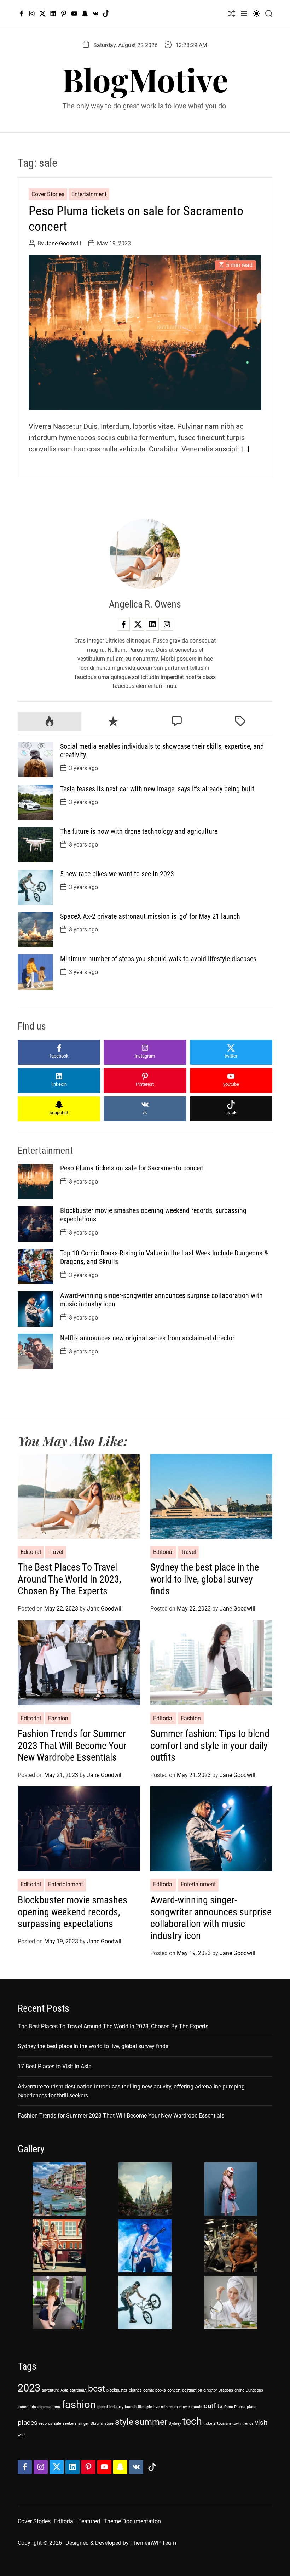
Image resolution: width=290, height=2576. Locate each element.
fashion (79, 2405)
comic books (155, 2390)
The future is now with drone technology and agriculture (139, 831)
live (156, 2407)
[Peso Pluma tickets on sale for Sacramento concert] (145, 333)
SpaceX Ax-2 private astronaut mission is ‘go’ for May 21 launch (150, 916)
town (237, 2424)
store (109, 2424)
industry (116, 2407)
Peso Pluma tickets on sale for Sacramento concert (132, 1168)
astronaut (78, 2390)
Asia (64, 2390)
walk (22, 2435)
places (28, 2423)
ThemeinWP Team (153, 2543)
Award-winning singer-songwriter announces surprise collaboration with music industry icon (211, 1918)
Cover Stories (48, 194)
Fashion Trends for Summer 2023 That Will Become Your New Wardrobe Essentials (72, 1745)
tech (192, 2421)
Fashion (58, 1718)
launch (131, 2407)
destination (192, 2390)
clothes (135, 2390)
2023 (29, 2388)
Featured (89, 2521)
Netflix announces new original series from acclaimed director (147, 1338)
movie (185, 2407)
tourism (224, 2424)
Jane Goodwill (63, 243)
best (97, 2389)
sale (57, 2424)
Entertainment (89, 194)
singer (84, 2424)
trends (248, 2424)
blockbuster (117, 2390)
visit (261, 2423)
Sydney (175, 2424)
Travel (56, 1552)
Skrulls (97, 2424)
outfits (213, 2406)
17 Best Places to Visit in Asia (55, 2066)
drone (239, 2390)
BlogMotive (145, 79)
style (124, 2422)
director (210, 2390)
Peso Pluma (235, 2407)
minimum (169, 2407)
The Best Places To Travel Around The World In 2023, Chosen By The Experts (69, 1579)
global (103, 2407)
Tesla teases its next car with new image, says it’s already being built (157, 789)
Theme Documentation (132, 2521)
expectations (49, 2407)
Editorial (31, 1552)
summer (151, 2422)
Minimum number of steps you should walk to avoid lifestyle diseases (158, 959)
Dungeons (254, 2390)
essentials (27, 2407)
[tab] (50, 722)
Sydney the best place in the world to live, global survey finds (205, 1579)
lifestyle (145, 2407)
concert (174, 2390)
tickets (210, 2424)
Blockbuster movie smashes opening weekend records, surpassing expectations (72, 1912)
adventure (50, 2390)
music (197, 2407)
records (46, 2424)
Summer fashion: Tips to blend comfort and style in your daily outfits (210, 1745)
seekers (70, 2424)
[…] (245, 449)
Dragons (226, 2390)
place (252, 2407)
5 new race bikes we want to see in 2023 (117, 874)
